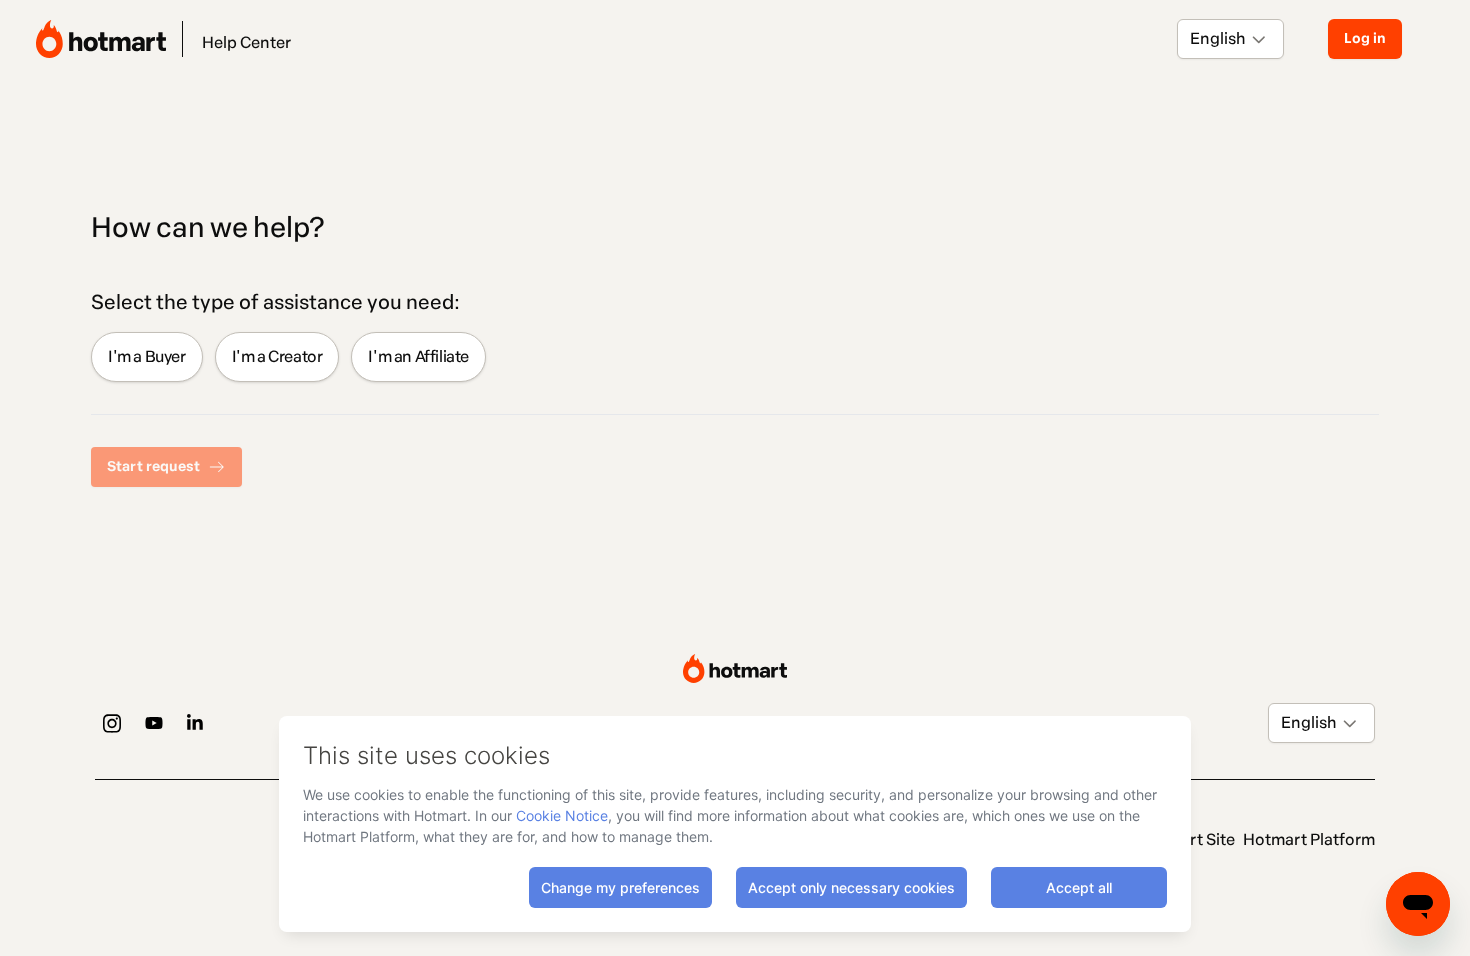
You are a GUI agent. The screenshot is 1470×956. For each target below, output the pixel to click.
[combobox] (1191, 39)
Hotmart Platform (1309, 839)
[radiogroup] (735, 357)
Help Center (246, 42)
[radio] (147, 357)
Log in (1365, 38)
